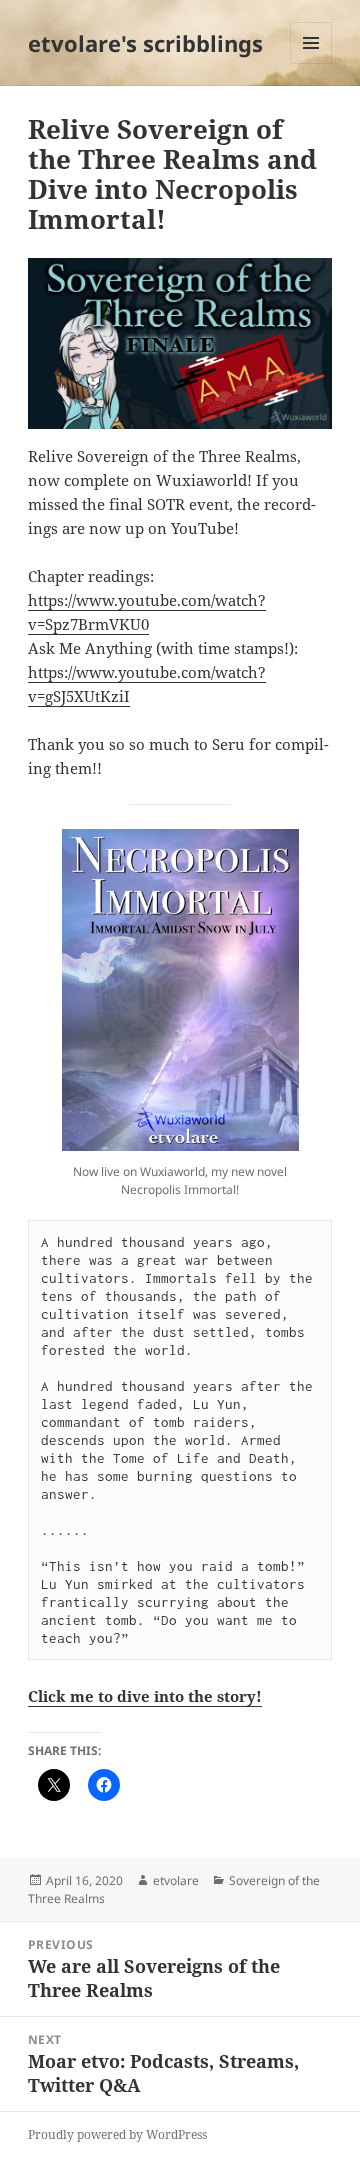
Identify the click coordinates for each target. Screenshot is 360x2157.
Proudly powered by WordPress (117, 2134)
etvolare (176, 1880)
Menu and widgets (311, 63)
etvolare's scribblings (145, 43)
